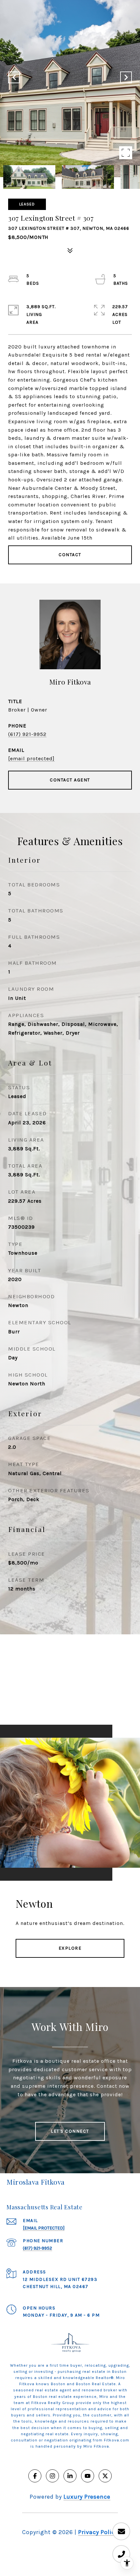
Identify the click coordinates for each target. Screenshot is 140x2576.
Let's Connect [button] (70, 2131)
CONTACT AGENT (70, 780)
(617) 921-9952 (27, 734)
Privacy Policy (98, 2532)
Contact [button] (70, 555)
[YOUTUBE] (88, 2476)
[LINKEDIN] (70, 2476)
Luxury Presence (87, 2497)
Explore (70, 1948)
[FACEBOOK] (35, 2476)
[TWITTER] (105, 2476)
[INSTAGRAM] (52, 2476)
